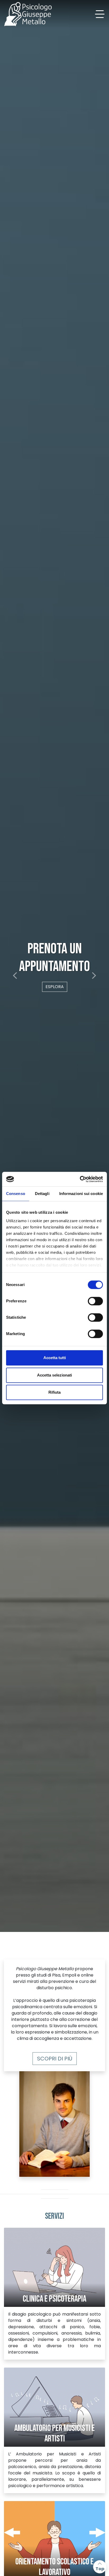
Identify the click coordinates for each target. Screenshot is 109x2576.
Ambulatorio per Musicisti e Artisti (54, 2434)
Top (100, 2569)
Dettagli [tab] (42, 1194)
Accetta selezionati (54, 1375)
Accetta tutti (55, 1358)
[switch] (95, 1301)
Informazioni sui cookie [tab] (81, 1194)
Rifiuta (54, 1392)
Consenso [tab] (16, 1194)
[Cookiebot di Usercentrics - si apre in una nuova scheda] (80, 1179)
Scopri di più (55, 2059)
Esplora (55, 996)
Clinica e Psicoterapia (54, 2299)
